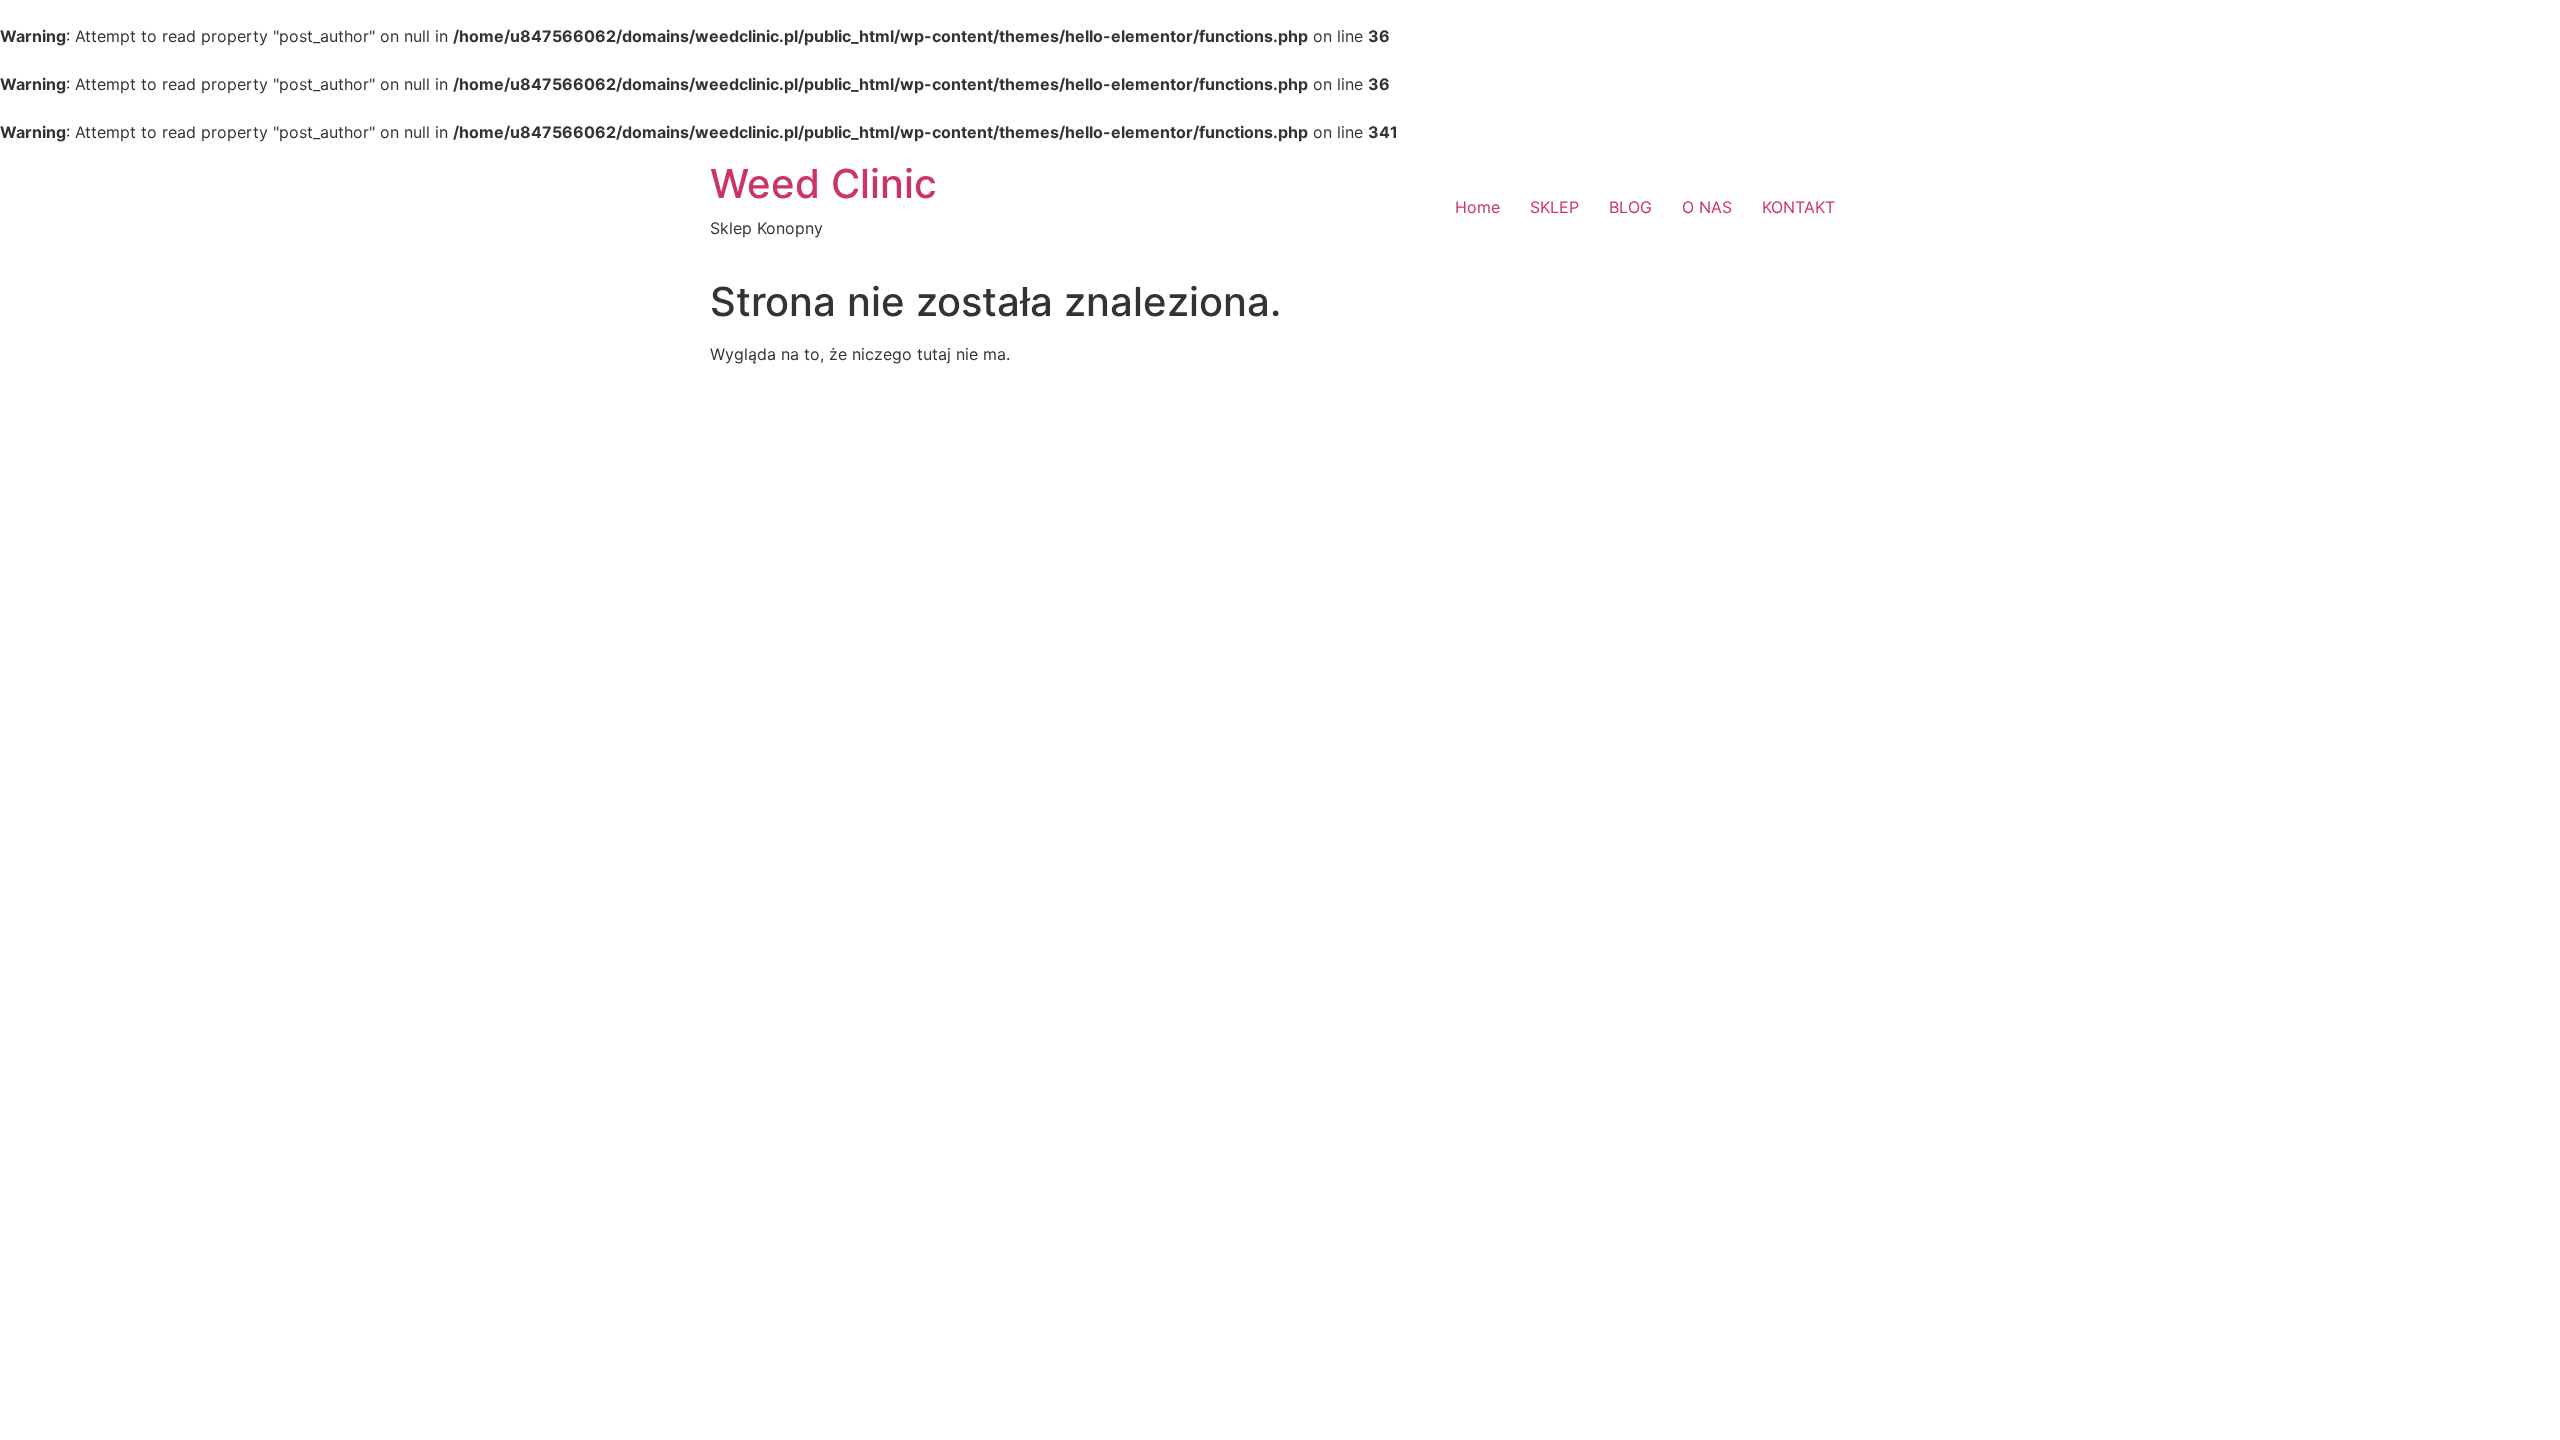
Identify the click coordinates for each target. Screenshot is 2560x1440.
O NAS (1707, 207)
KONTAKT (1798, 207)
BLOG (1630, 207)
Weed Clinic (823, 183)
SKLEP (1554, 207)
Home (1477, 207)
